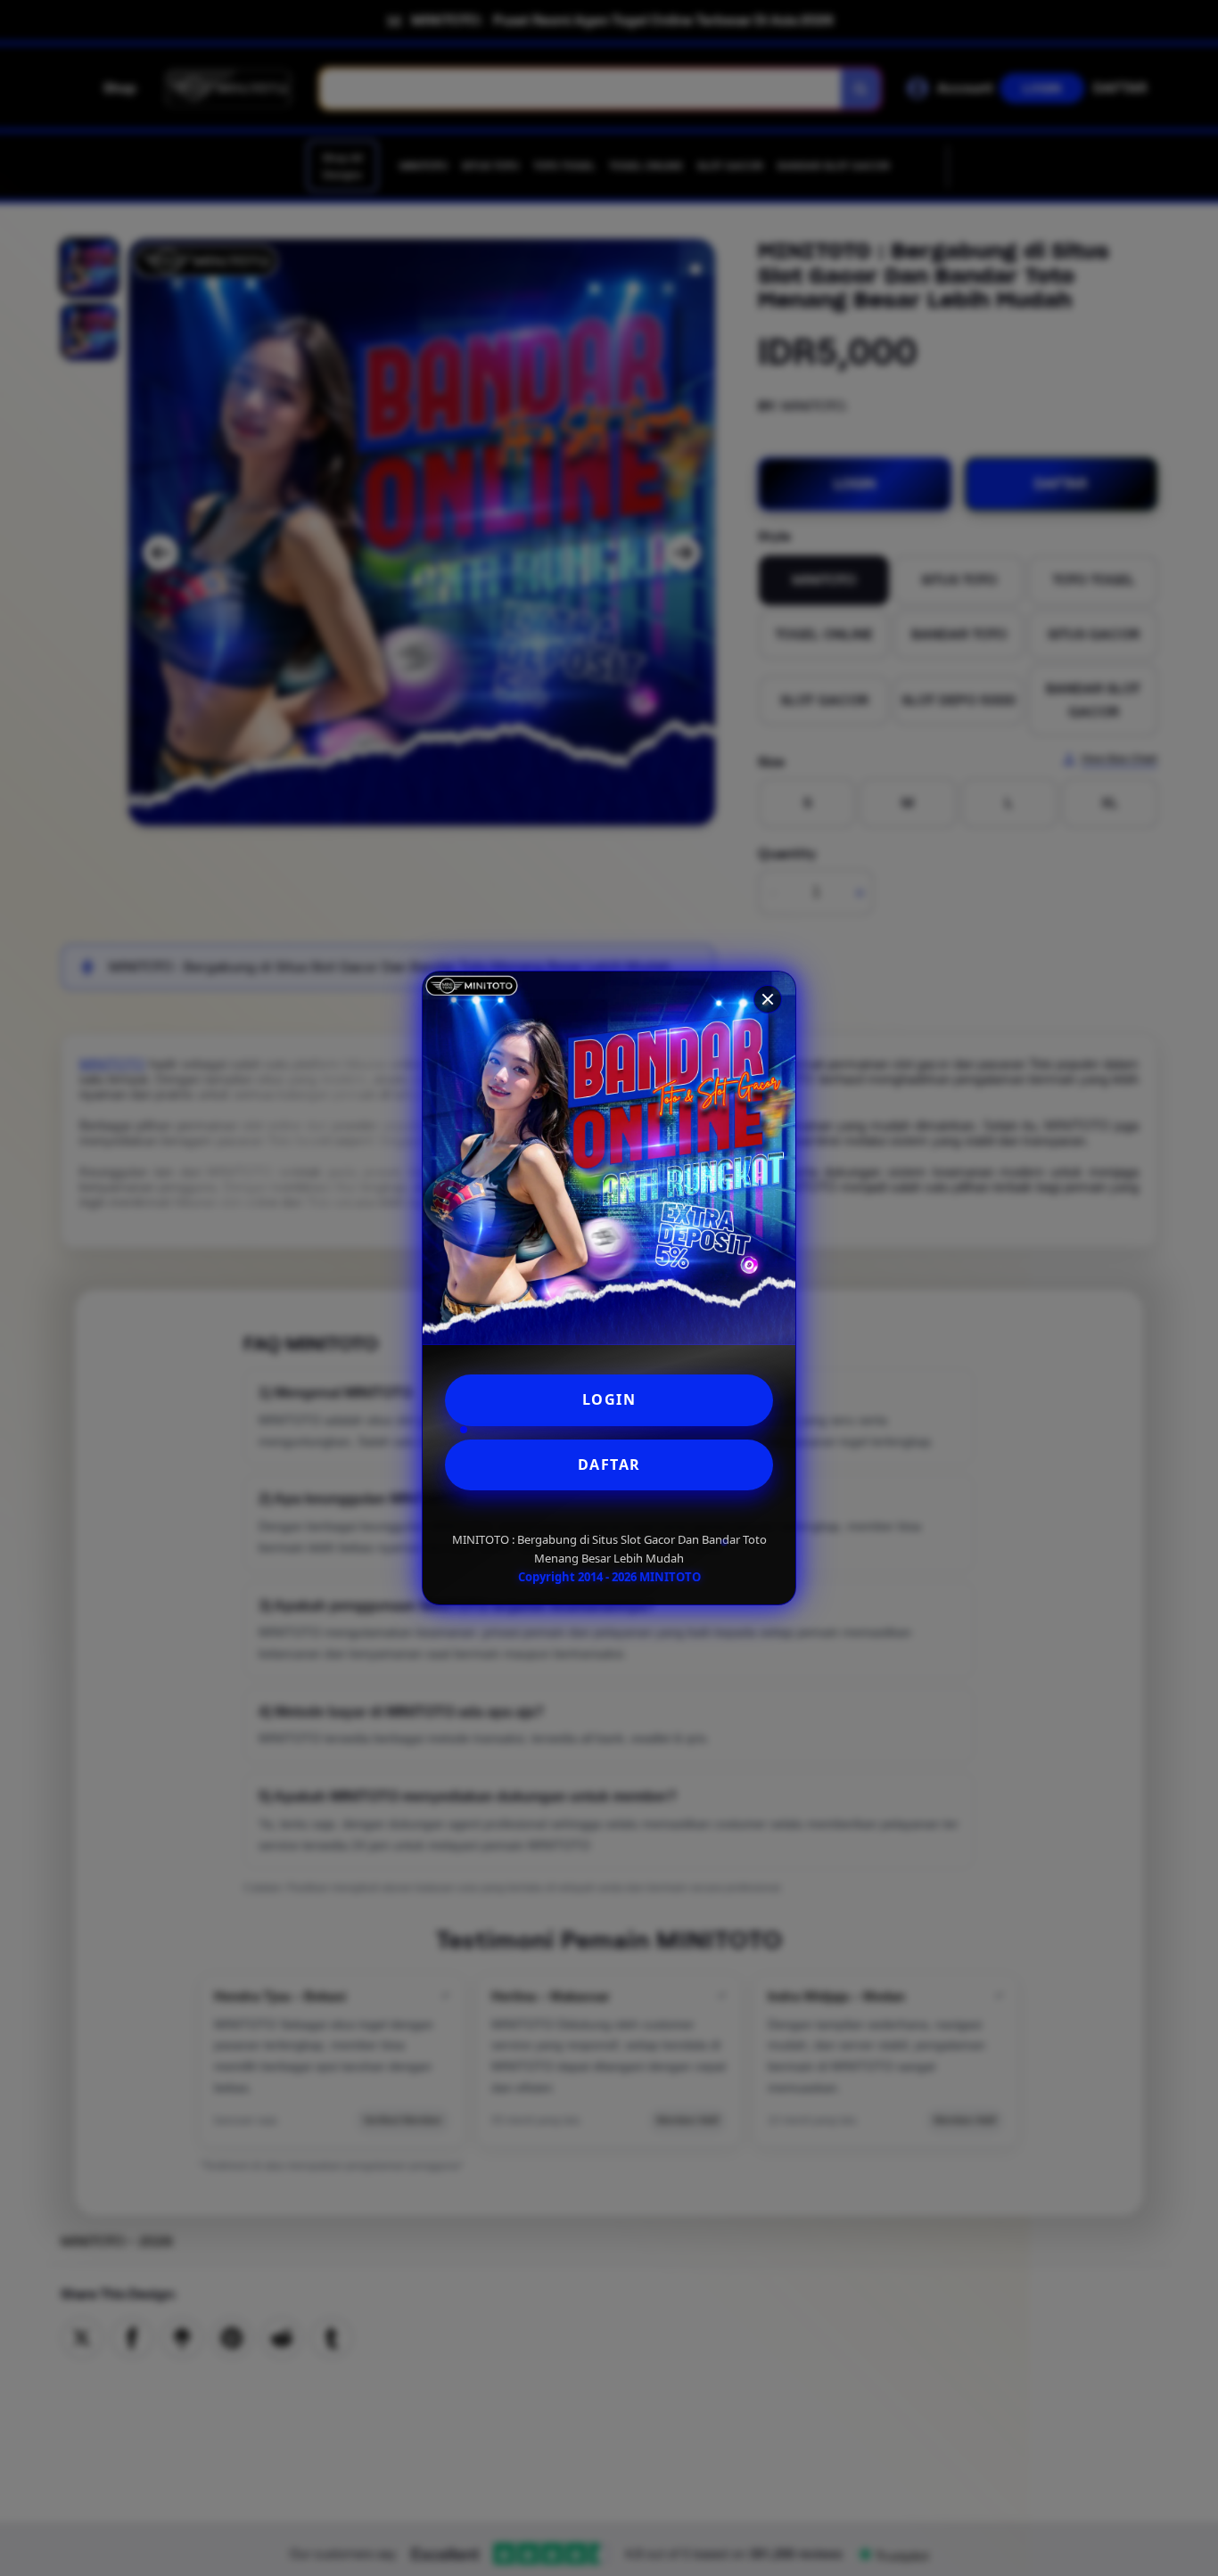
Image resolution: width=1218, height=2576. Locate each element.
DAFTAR (609, 1464)
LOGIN (609, 1399)
